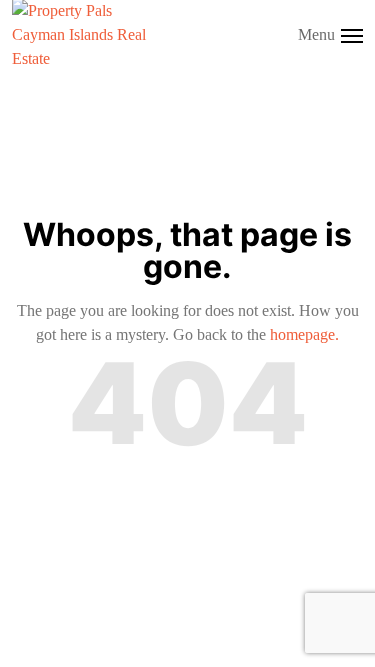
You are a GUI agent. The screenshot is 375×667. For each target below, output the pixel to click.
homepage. (304, 334)
